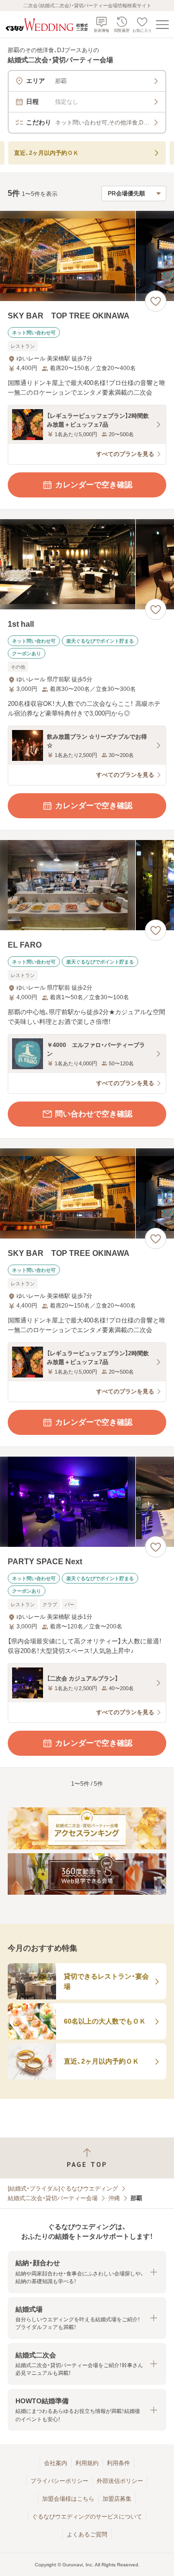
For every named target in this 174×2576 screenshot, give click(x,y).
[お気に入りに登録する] (156, 301)
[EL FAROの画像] (87, 885)
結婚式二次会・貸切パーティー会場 (53, 2198)
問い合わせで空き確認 (94, 1114)
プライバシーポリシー (59, 2481)
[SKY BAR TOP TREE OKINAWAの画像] (87, 256)
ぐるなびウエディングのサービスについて (87, 2517)
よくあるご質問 (87, 2535)
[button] (87, 2272)
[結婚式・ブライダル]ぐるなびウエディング (63, 2189)
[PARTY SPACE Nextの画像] (87, 1502)
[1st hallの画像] (87, 564)
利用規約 (87, 2463)
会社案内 (56, 2463)
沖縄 (114, 2198)
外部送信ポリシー (120, 2481)
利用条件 (118, 2463)
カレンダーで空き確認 (94, 485)
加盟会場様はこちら (68, 2499)
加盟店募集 (117, 2499)
